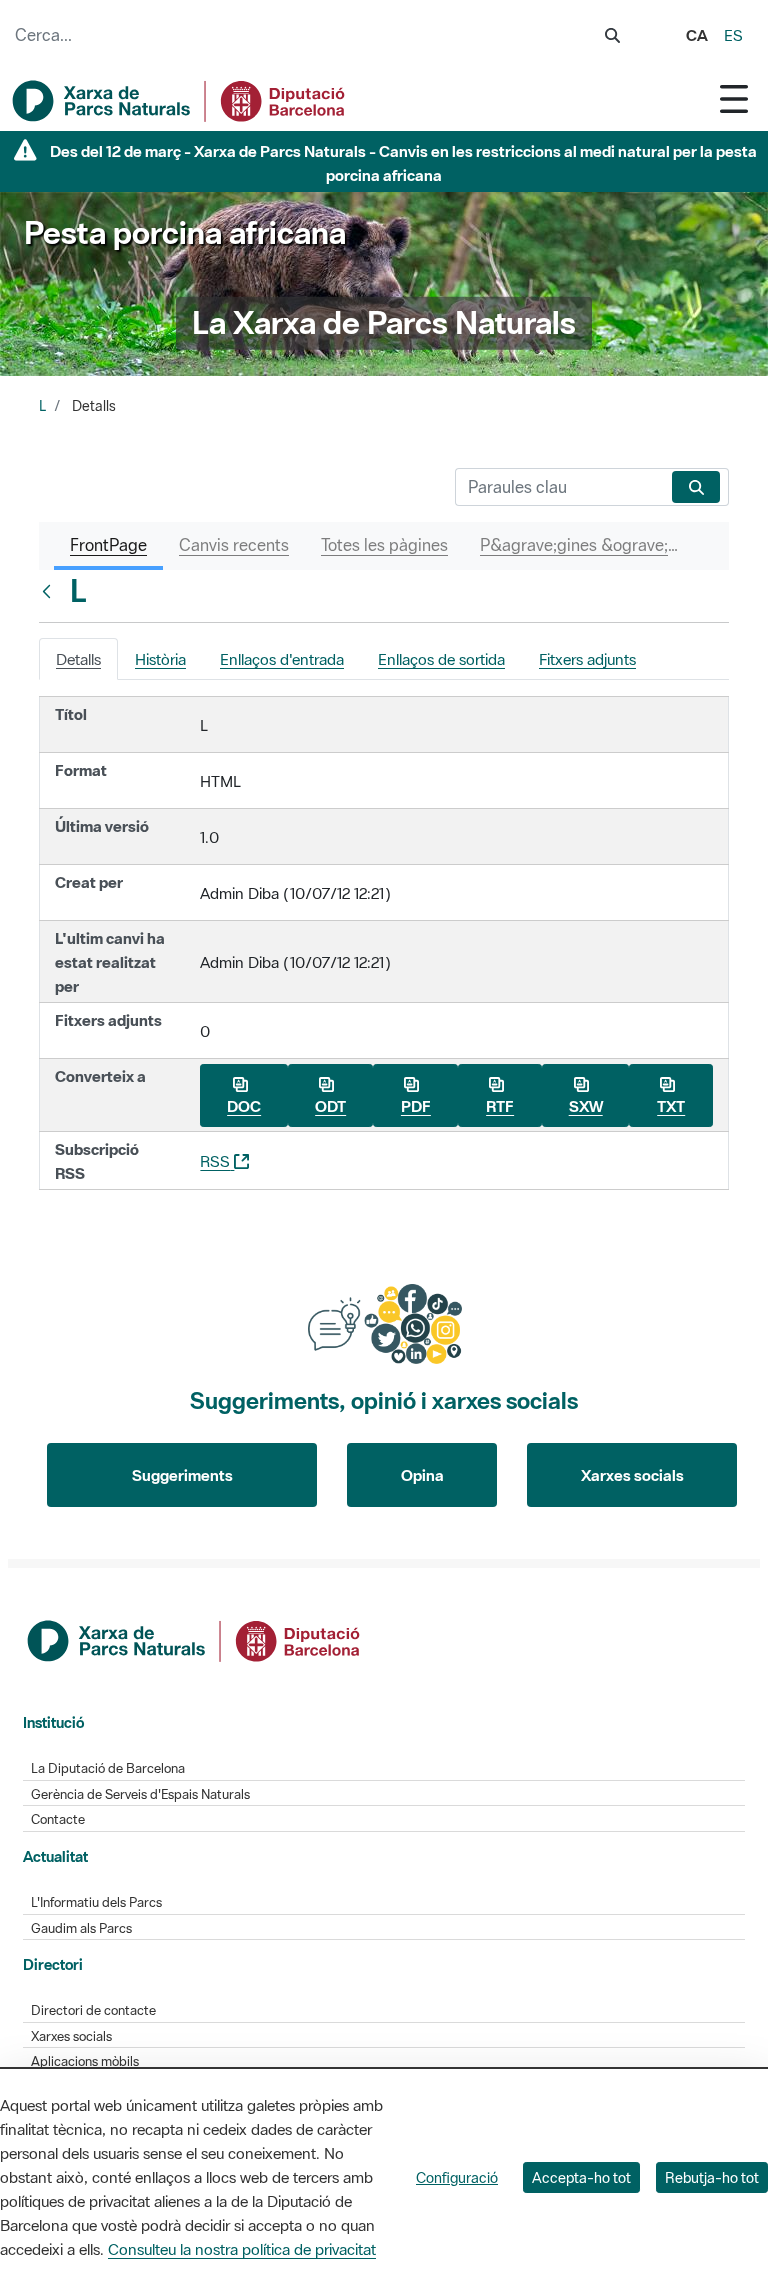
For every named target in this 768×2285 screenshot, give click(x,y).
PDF (416, 1106)
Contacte (58, 1819)
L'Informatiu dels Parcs (96, 1902)
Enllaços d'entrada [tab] (282, 659)
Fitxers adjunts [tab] (587, 659)
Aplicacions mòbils (85, 2061)
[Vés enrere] (51, 591)
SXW (586, 1106)
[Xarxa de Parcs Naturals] (180, 101)
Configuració (457, 2177)
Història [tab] (160, 659)
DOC (244, 1106)
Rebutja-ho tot (712, 2177)
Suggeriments (182, 1475)
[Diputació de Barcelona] (195, 1639)
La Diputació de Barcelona (108, 1768)
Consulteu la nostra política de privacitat (242, 2249)
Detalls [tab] (78, 659)
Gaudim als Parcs (81, 1928)
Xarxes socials (632, 1475)
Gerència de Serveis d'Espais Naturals (140, 1794)
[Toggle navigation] (734, 98)
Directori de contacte (93, 2010)
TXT (671, 1106)
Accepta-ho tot (581, 2177)
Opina (422, 1475)
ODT (330, 1106)
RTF (500, 1106)
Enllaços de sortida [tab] (441, 659)
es (733, 35)
